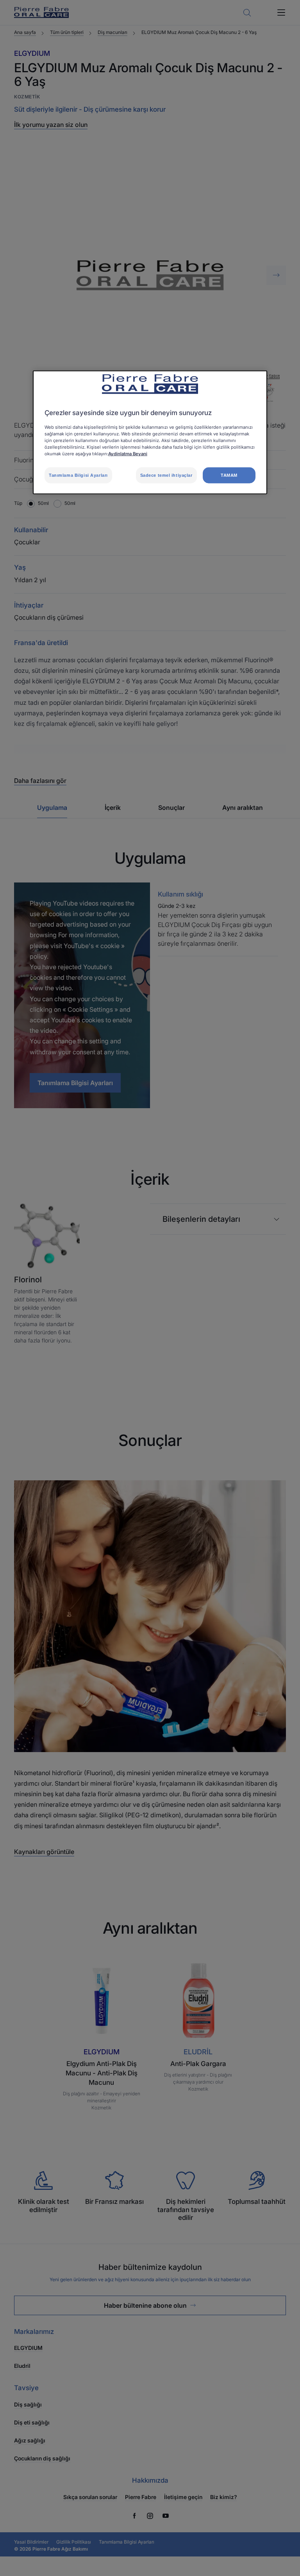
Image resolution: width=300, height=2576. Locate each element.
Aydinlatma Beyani (128, 454)
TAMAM (229, 475)
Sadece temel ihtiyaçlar (166, 475)
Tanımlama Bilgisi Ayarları (78, 475)
